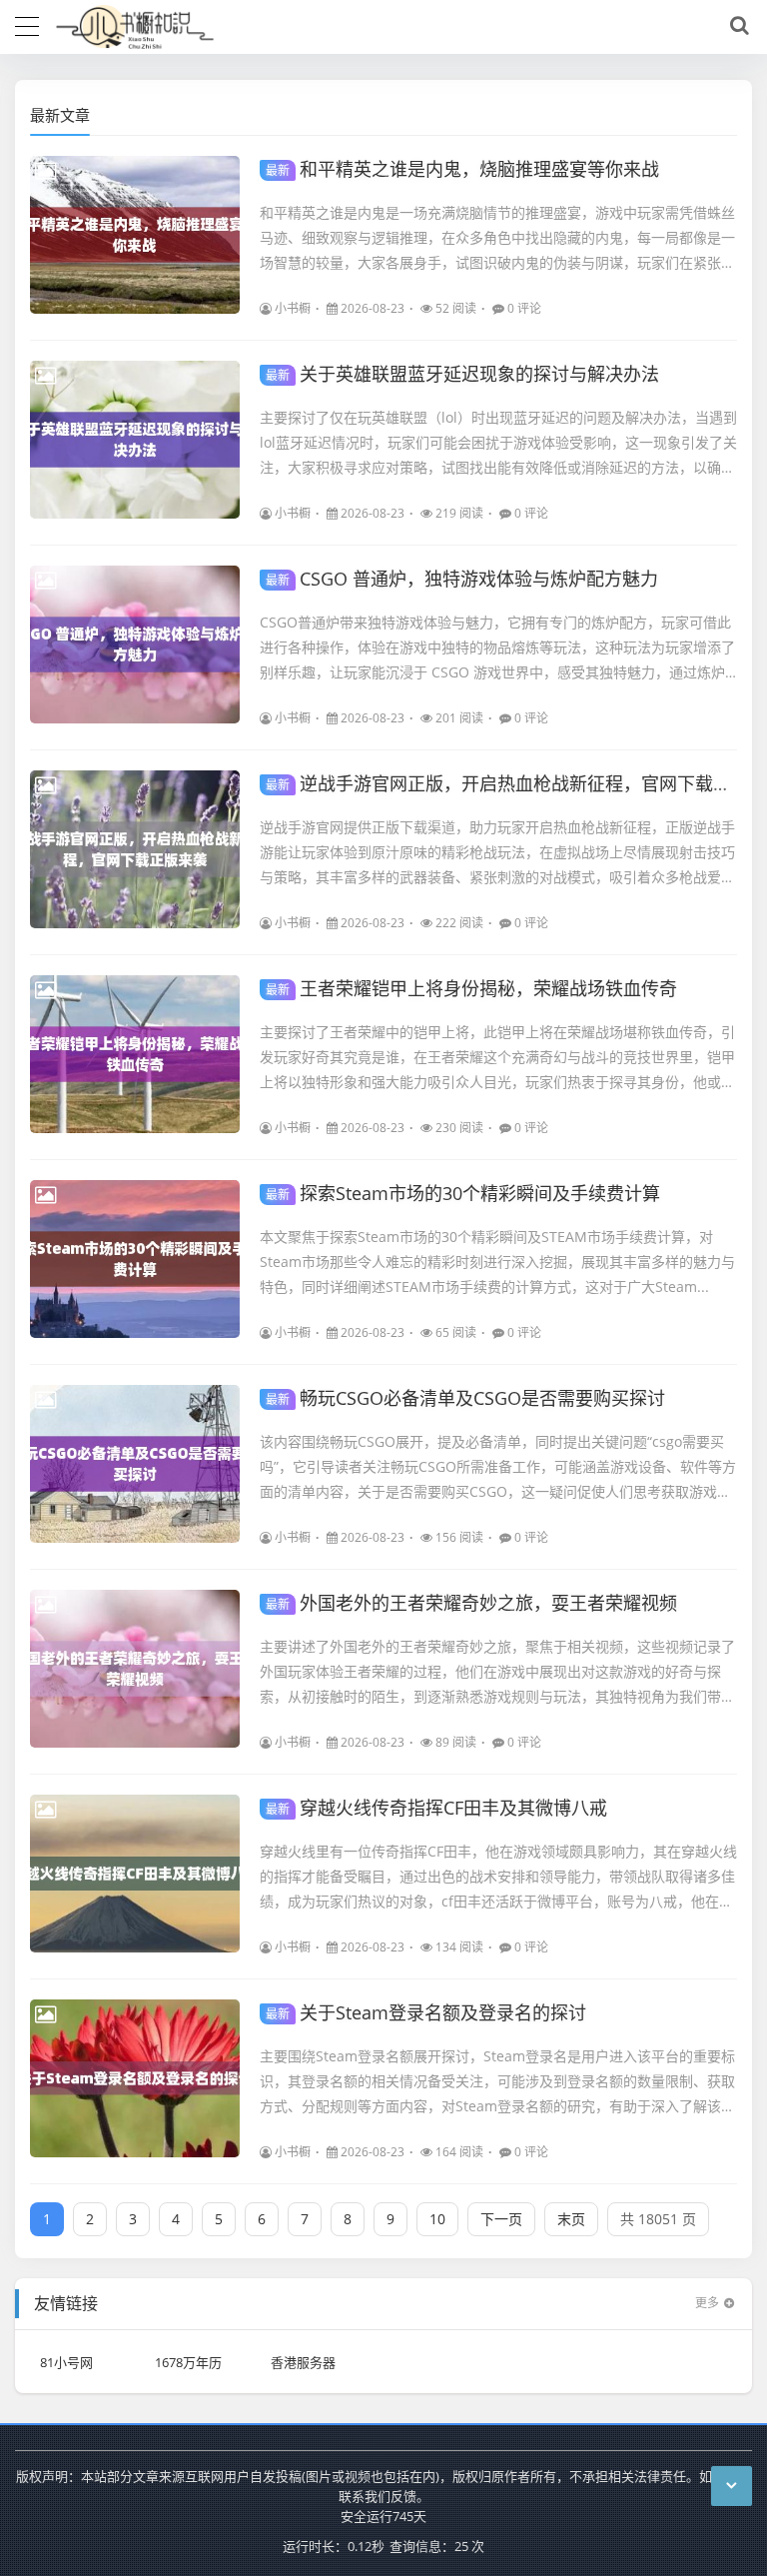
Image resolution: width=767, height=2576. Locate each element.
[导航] (27, 24)
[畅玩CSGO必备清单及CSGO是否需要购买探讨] (135, 1464)
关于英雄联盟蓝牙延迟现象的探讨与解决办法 (462, 374)
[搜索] (736, 26)
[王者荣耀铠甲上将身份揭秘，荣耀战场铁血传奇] (135, 1054)
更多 (707, 2303)
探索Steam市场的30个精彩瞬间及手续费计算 (463, 1193)
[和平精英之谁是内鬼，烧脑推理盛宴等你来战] (135, 235)
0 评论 (524, 308)
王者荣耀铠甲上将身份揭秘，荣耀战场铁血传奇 (471, 988)
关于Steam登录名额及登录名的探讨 (426, 2012)
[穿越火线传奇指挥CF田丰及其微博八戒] (135, 1874)
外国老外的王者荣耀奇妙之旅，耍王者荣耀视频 (471, 1603)
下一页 (501, 2219)
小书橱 (293, 308)
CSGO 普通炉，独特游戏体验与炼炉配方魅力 (462, 579)
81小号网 (66, 2362)
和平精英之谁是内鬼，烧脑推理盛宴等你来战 (462, 169)
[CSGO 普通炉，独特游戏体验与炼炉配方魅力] (135, 644)
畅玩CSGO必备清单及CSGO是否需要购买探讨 (465, 1398)
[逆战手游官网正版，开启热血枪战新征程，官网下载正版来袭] (135, 849)
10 (437, 2219)
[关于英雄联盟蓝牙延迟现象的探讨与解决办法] (135, 440)
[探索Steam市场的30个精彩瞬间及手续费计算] (135, 1259)
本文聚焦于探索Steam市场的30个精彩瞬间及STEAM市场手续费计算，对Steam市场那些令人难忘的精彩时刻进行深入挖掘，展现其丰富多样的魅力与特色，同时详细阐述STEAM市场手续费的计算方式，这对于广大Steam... (497, 1262)
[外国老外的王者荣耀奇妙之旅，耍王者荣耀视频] (135, 1669)
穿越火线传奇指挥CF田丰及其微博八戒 (436, 1808)
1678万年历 (188, 2362)
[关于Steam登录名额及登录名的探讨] (135, 2078)
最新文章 (60, 115)
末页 (571, 2219)
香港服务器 (303, 2362)
